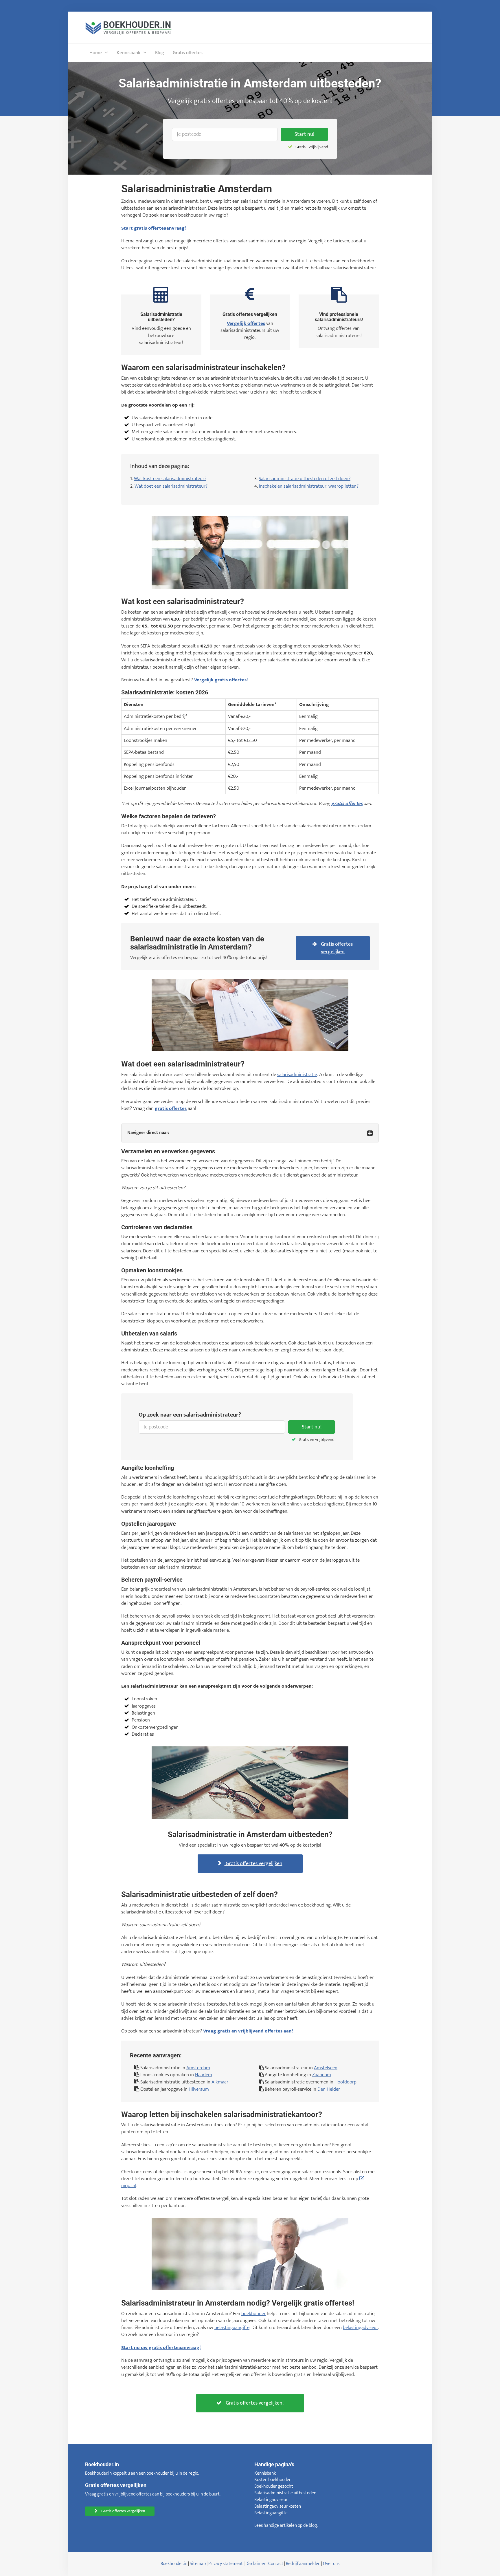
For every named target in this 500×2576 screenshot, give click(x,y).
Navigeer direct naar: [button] (148, 1133)
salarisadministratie (297, 1075)
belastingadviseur (360, 2328)
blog (313, 2525)
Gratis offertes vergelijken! (254, 2403)
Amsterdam (198, 2068)
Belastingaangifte (271, 2513)
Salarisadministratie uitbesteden (285, 2493)
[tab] (250, 1133)
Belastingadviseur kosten (278, 2506)
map (202, 2564)
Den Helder (329, 2089)
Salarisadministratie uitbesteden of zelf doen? (305, 479)
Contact (276, 2564)
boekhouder (253, 2314)
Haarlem (204, 2075)
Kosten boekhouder (273, 2480)
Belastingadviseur (271, 2500)
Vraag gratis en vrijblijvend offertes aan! (248, 2031)
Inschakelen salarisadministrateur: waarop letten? (309, 486)
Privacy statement (226, 2564)
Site (194, 2564)
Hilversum (199, 2089)
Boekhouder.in (174, 2564)
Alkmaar (220, 2082)
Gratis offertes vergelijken (336, 948)
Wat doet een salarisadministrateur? (171, 486)
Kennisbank (128, 53)
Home (96, 53)
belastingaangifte (232, 2328)
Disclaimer (255, 2564)
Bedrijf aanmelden (303, 2564)
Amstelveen (326, 2068)
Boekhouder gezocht (274, 2486)
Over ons (331, 2564)
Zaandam (322, 2075)
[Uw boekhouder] (128, 27)
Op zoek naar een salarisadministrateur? (190, 1415)
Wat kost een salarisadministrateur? (170, 479)
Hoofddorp (345, 2082)
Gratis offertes (188, 53)
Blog (160, 53)
